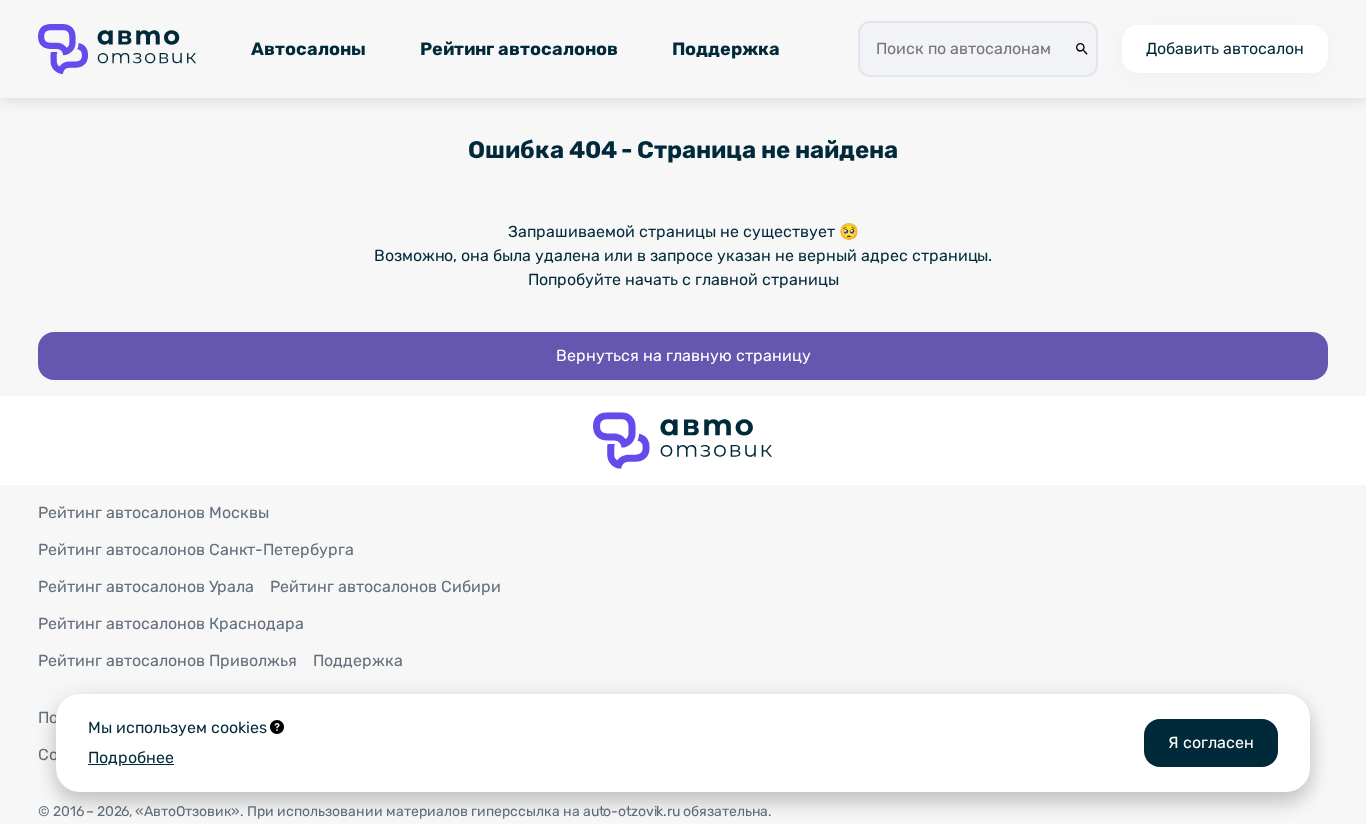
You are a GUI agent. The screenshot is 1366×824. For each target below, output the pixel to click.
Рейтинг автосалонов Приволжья (167, 660)
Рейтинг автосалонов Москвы (153, 512)
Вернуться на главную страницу (683, 355)
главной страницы (767, 279)
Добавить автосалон (1225, 48)
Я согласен (1211, 742)
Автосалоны (308, 49)
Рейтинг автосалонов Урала (146, 586)
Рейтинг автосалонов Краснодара (171, 623)
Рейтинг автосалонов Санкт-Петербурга (196, 549)
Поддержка (726, 49)
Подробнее (131, 757)
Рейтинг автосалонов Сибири (385, 586)
